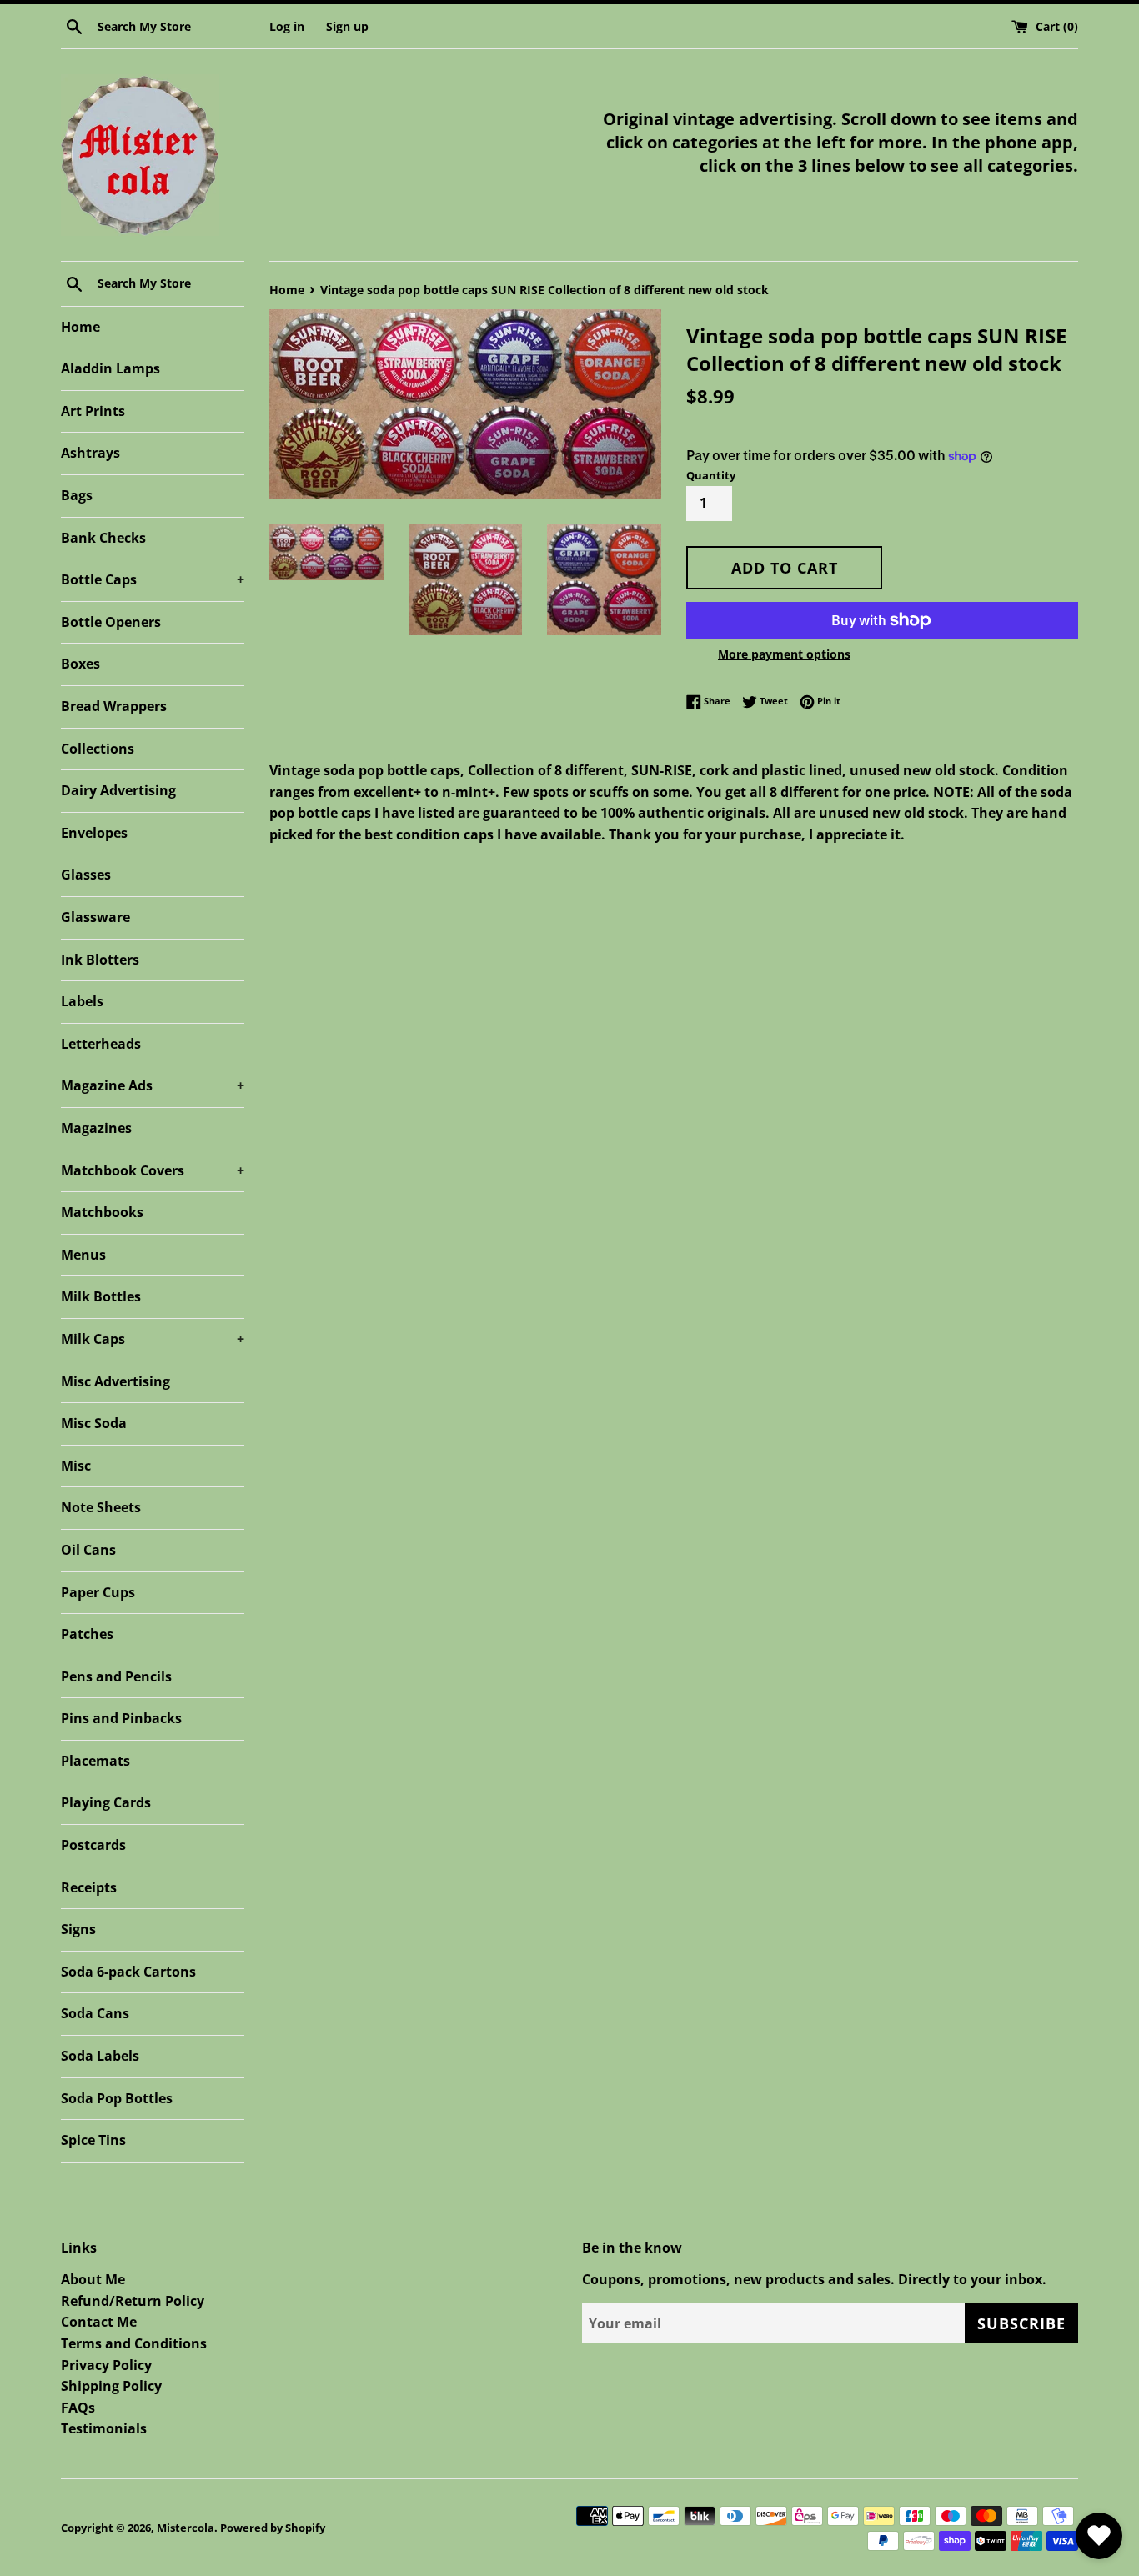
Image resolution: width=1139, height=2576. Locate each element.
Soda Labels (100, 2056)
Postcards (93, 1845)
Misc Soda (94, 1423)
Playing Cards (106, 1802)
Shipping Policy (111, 2386)
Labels (82, 1001)
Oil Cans (88, 1550)
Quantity (711, 475)
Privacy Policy (106, 2365)
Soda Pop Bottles (117, 2098)
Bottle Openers (111, 622)
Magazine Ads (153, 1085)
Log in (287, 26)
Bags (77, 495)
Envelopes (94, 833)
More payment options (784, 654)
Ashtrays (90, 453)
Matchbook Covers (153, 1170)
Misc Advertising (115, 1381)
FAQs (78, 2408)
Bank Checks (103, 538)
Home (80, 327)
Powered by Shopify (273, 2528)
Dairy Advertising (118, 790)
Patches (87, 1634)
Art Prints (93, 411)
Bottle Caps (153, 579)
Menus (83, 1255)
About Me (93, 2279)
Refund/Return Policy (133, 2301)
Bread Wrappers (114, 706)
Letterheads (101, 1044)
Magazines (96, 1128)
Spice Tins (93, 2140)
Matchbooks (102, 1212)
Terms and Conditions (134, 2343)
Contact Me (99, 2322)
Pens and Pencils (116, 1676)
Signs (78, 1929)
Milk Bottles (101, 1296)
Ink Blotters (100, 960)
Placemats (95, 1761)
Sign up (347, 26)
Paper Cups (98, 1592)
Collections (98, 749)
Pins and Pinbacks (121, 1718)
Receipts (89, 1887)
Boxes (80, 664)
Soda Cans (95, 2013)
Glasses (86, 875)
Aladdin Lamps (110, 368)
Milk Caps (153, 1339)
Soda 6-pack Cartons (128, 1972)
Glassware (95, 917)
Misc (76, 1466)
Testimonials (104, 2428)
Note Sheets (101, 1507)
